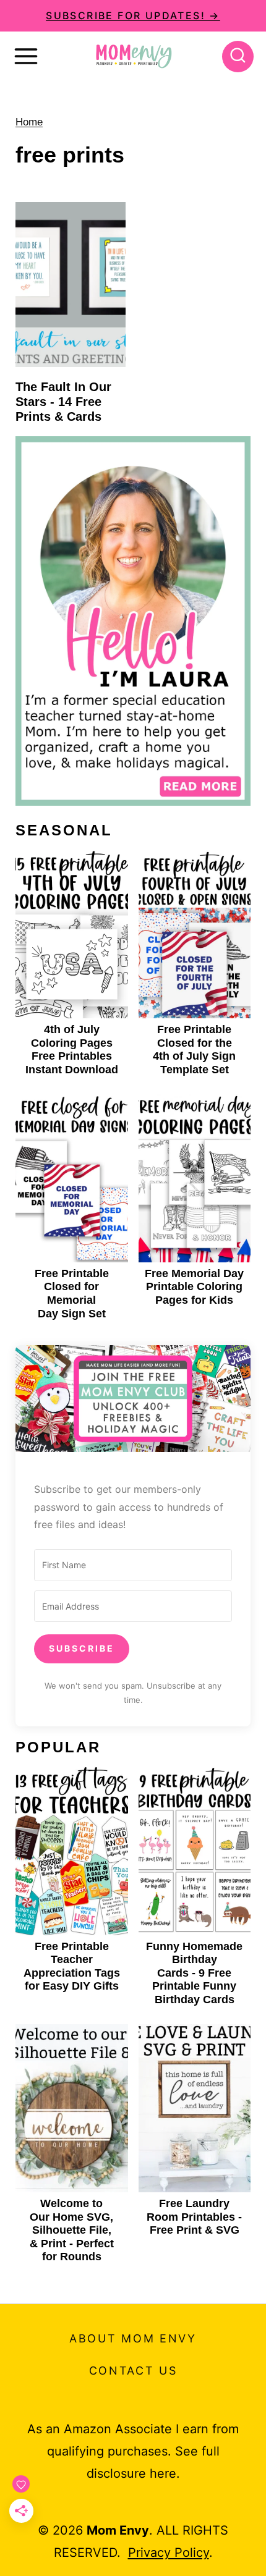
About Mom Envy (133, 2338)
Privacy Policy (169, 2553)
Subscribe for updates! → (133, 15)
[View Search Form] (238, 57)
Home (29, 122)
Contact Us (133, 2371)
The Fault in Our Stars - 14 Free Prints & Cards (63, 402)
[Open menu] (26, 56)
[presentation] (71, 285)
